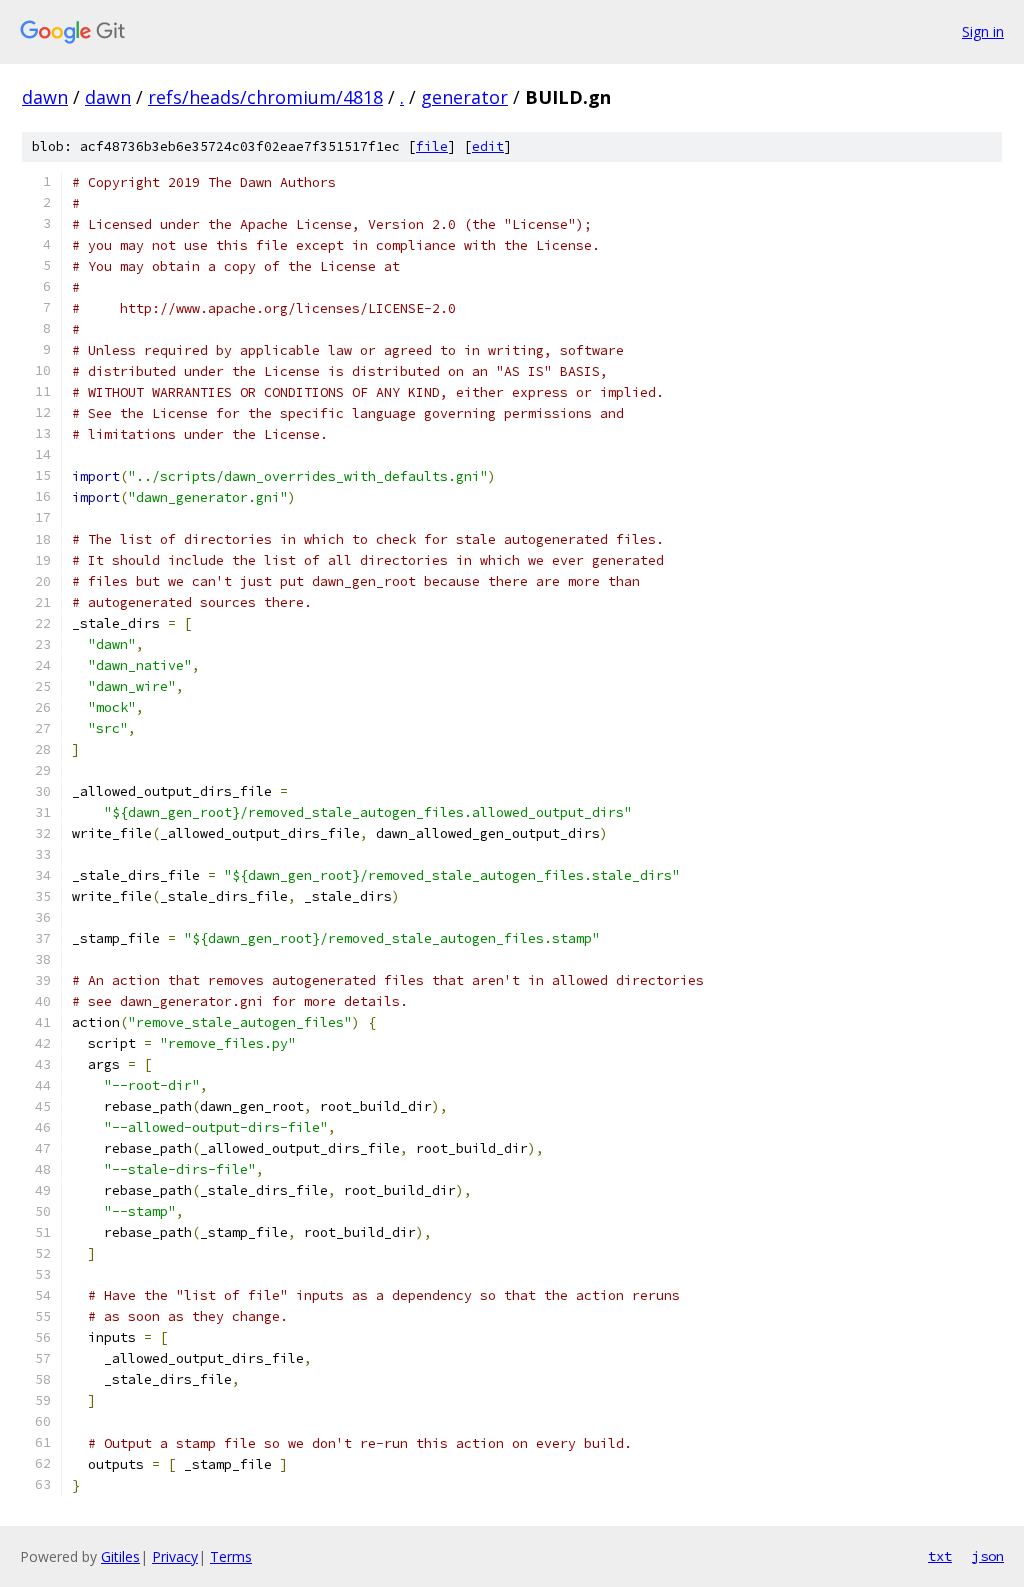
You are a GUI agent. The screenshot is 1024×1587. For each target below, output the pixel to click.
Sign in (983, 31)
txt (940, 1556)
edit (488, 146)
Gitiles (120, 1556)
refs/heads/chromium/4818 (265, 97)
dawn (45, 97)
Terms (231, 1556)
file (432, 146)
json (988, 1556)
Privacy (175, 1556)
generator (464, 97)
